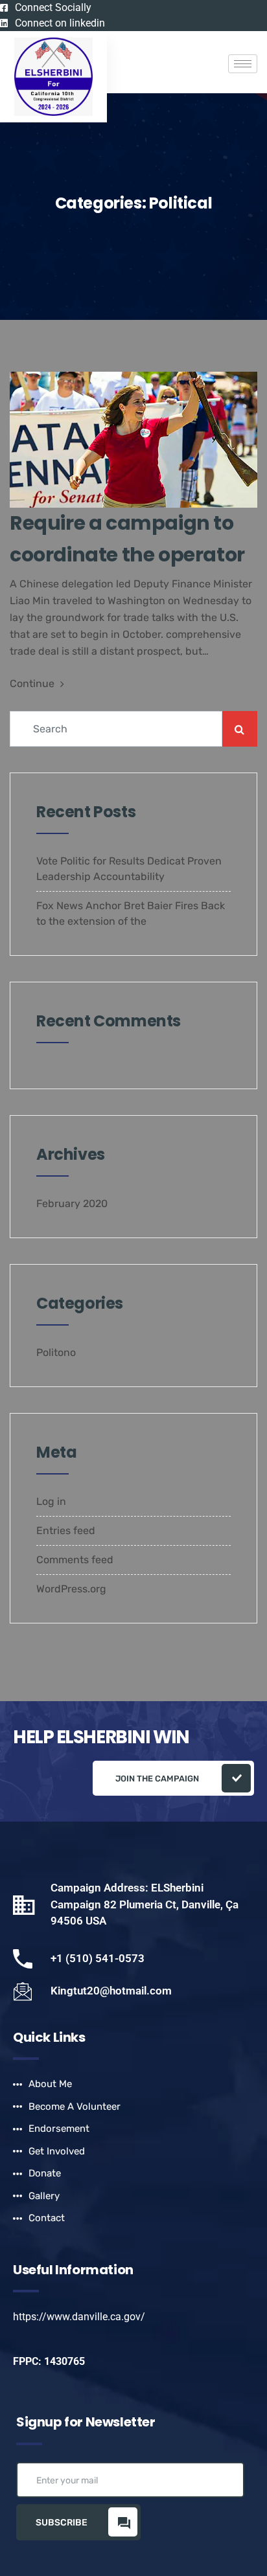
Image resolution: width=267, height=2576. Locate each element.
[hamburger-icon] (243, 64)
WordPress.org (71, 1589)
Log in (51, 1501)
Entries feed (66, 1531)
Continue (33, 684)
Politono (56, 1352)
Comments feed (75, 1560)
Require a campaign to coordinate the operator (127, 539)
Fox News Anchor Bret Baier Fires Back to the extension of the (131, 913)
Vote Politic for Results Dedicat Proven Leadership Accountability (129, 869)
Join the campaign (157, 1779)
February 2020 (72, 1203)
